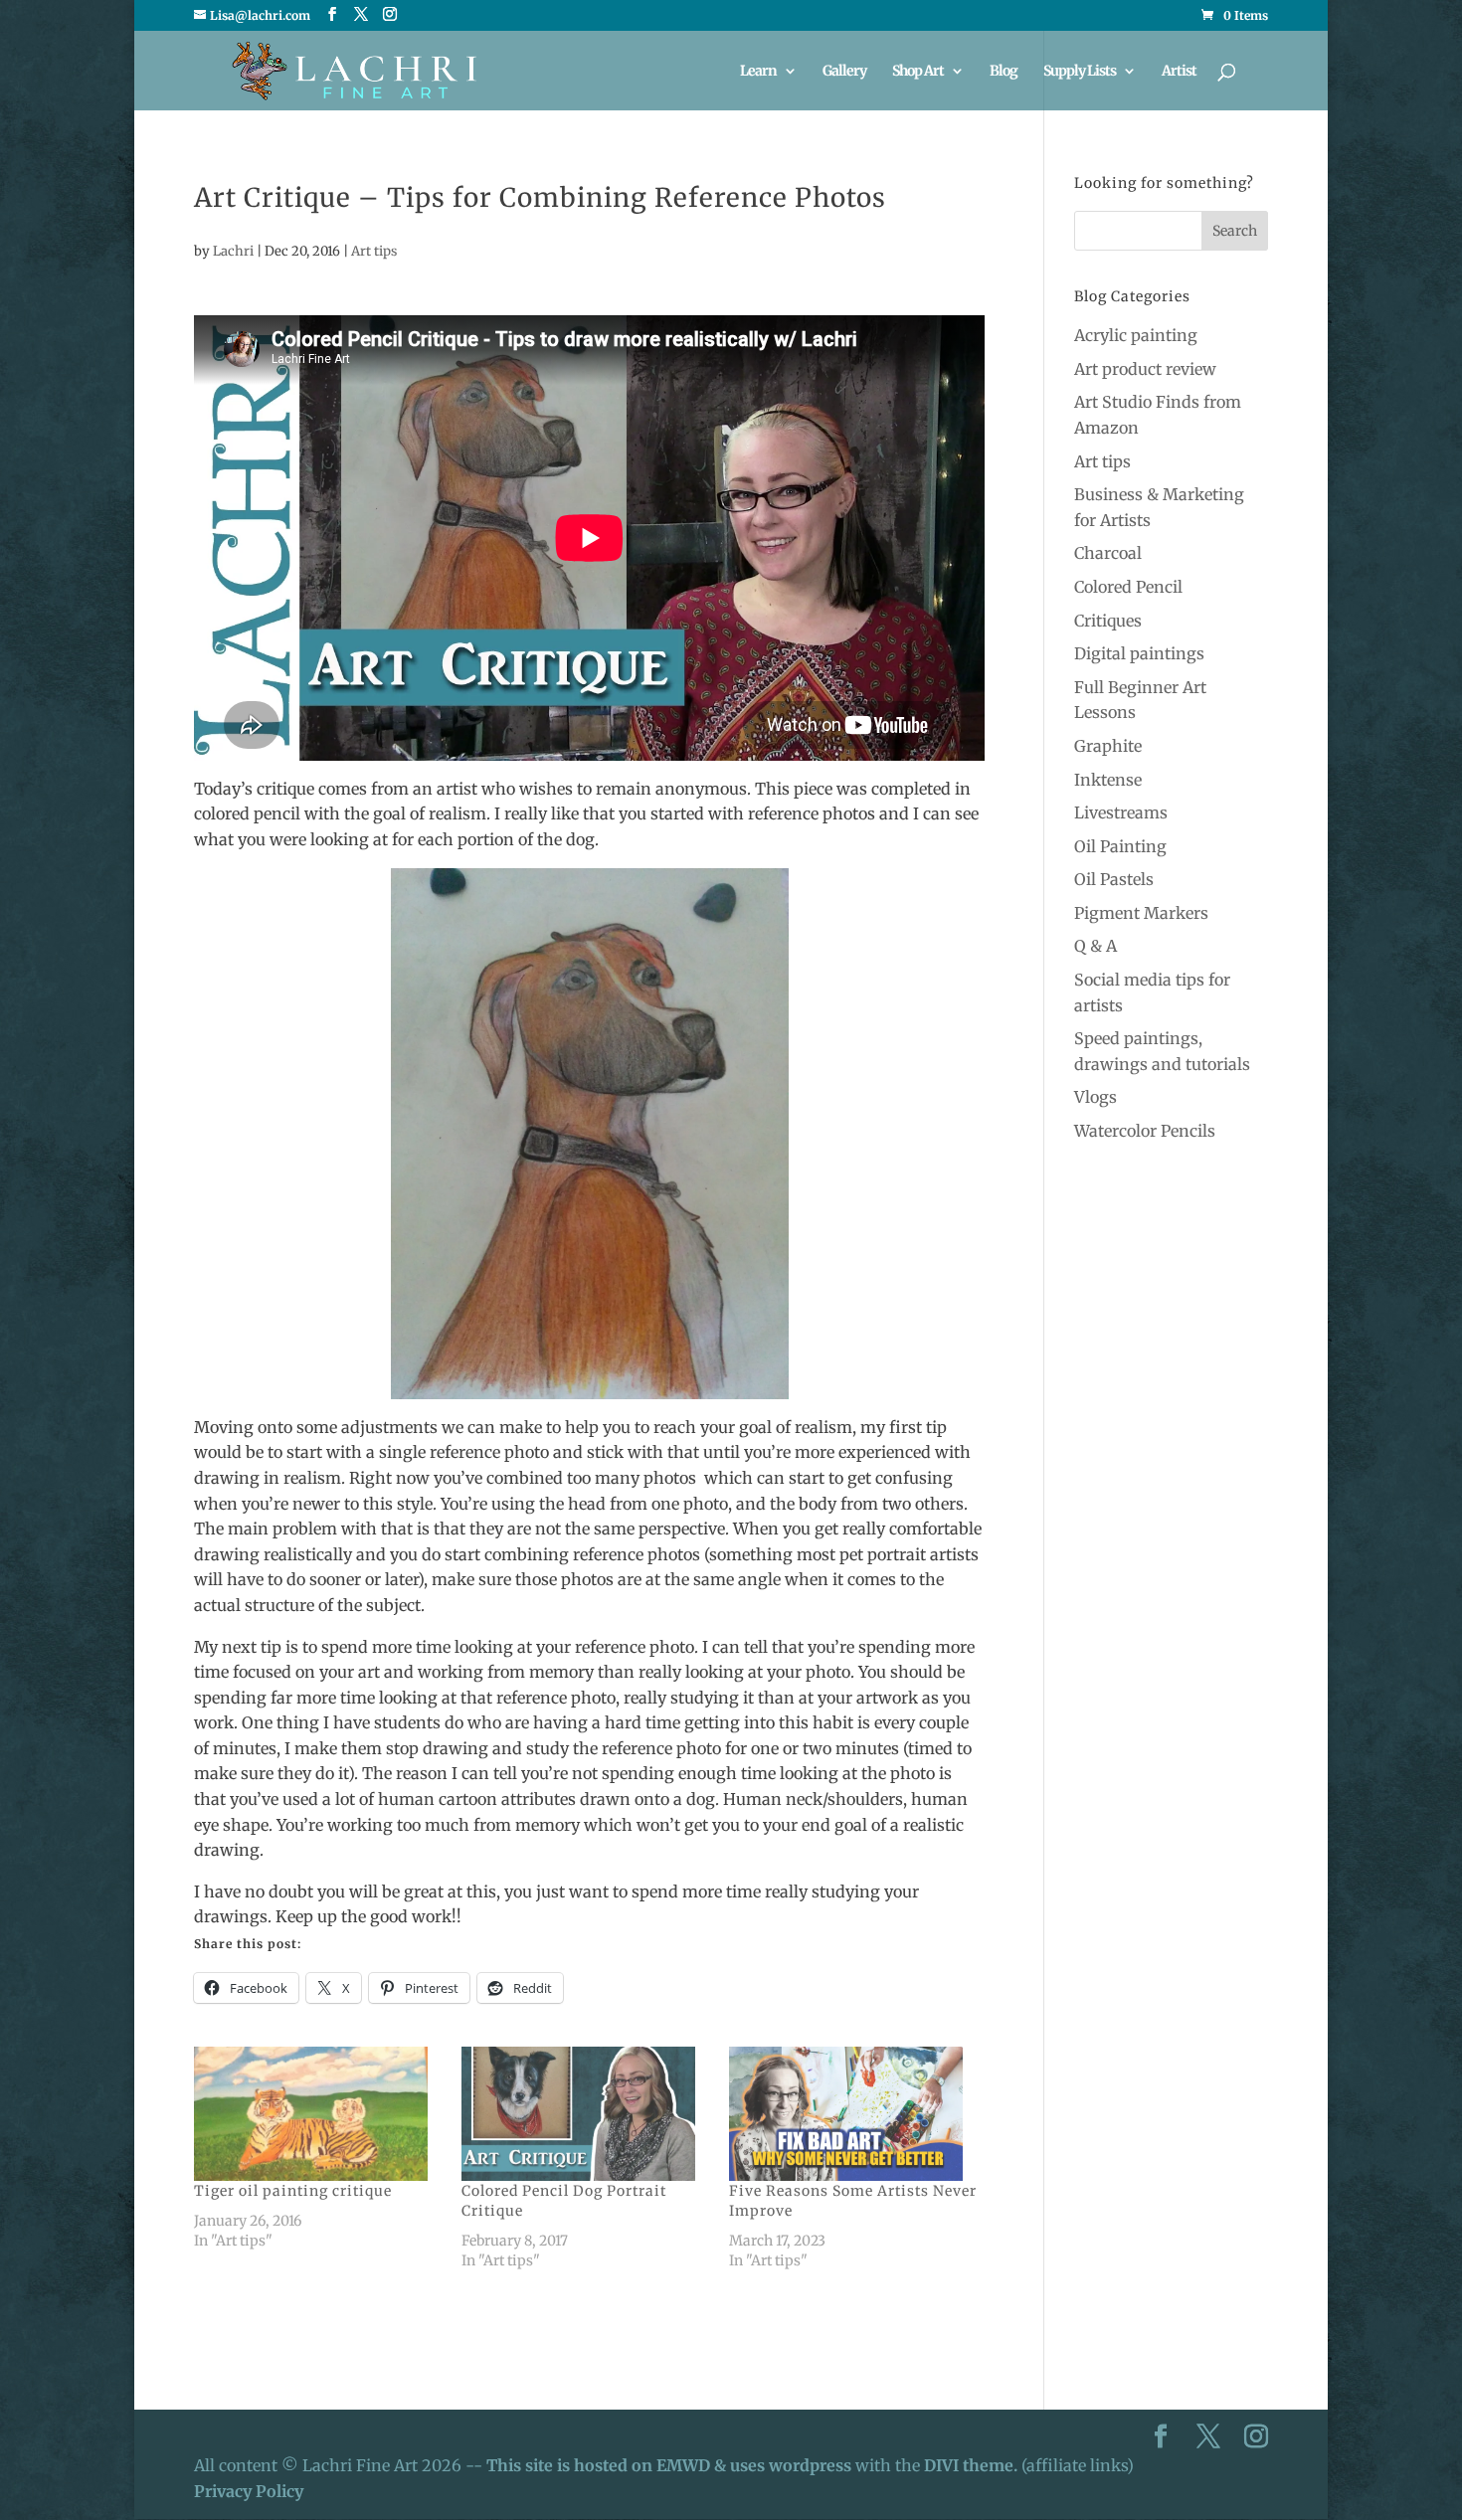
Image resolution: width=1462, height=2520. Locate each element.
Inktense (1108, 780)
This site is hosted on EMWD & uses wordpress (669, 2465)
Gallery (844, 72)
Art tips (374, 251)
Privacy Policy (249, 2491)
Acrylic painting (1136, 335)
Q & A (1096, 946)
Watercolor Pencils (1145, 1131)
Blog (1004, 72)
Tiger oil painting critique (293, 2191)
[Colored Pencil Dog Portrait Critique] (585, 2113)
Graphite (1108, 746)
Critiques (1108, 621)
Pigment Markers (1141, 913)
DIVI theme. (973, 2465)
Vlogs (1096, 1097)
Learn (758, 72)
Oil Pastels (1114, 879)
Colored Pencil (1128, 587)
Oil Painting (1120, 846)
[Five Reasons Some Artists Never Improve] (853, 2113)
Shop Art (918, 72)
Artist (1179, 72)
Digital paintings (1139, 653)
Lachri (233, 251)
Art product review (1145, 369)
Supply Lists (1080, 72)
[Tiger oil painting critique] (318, 2113)
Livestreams (1121, 812)
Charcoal (1108, 553)
